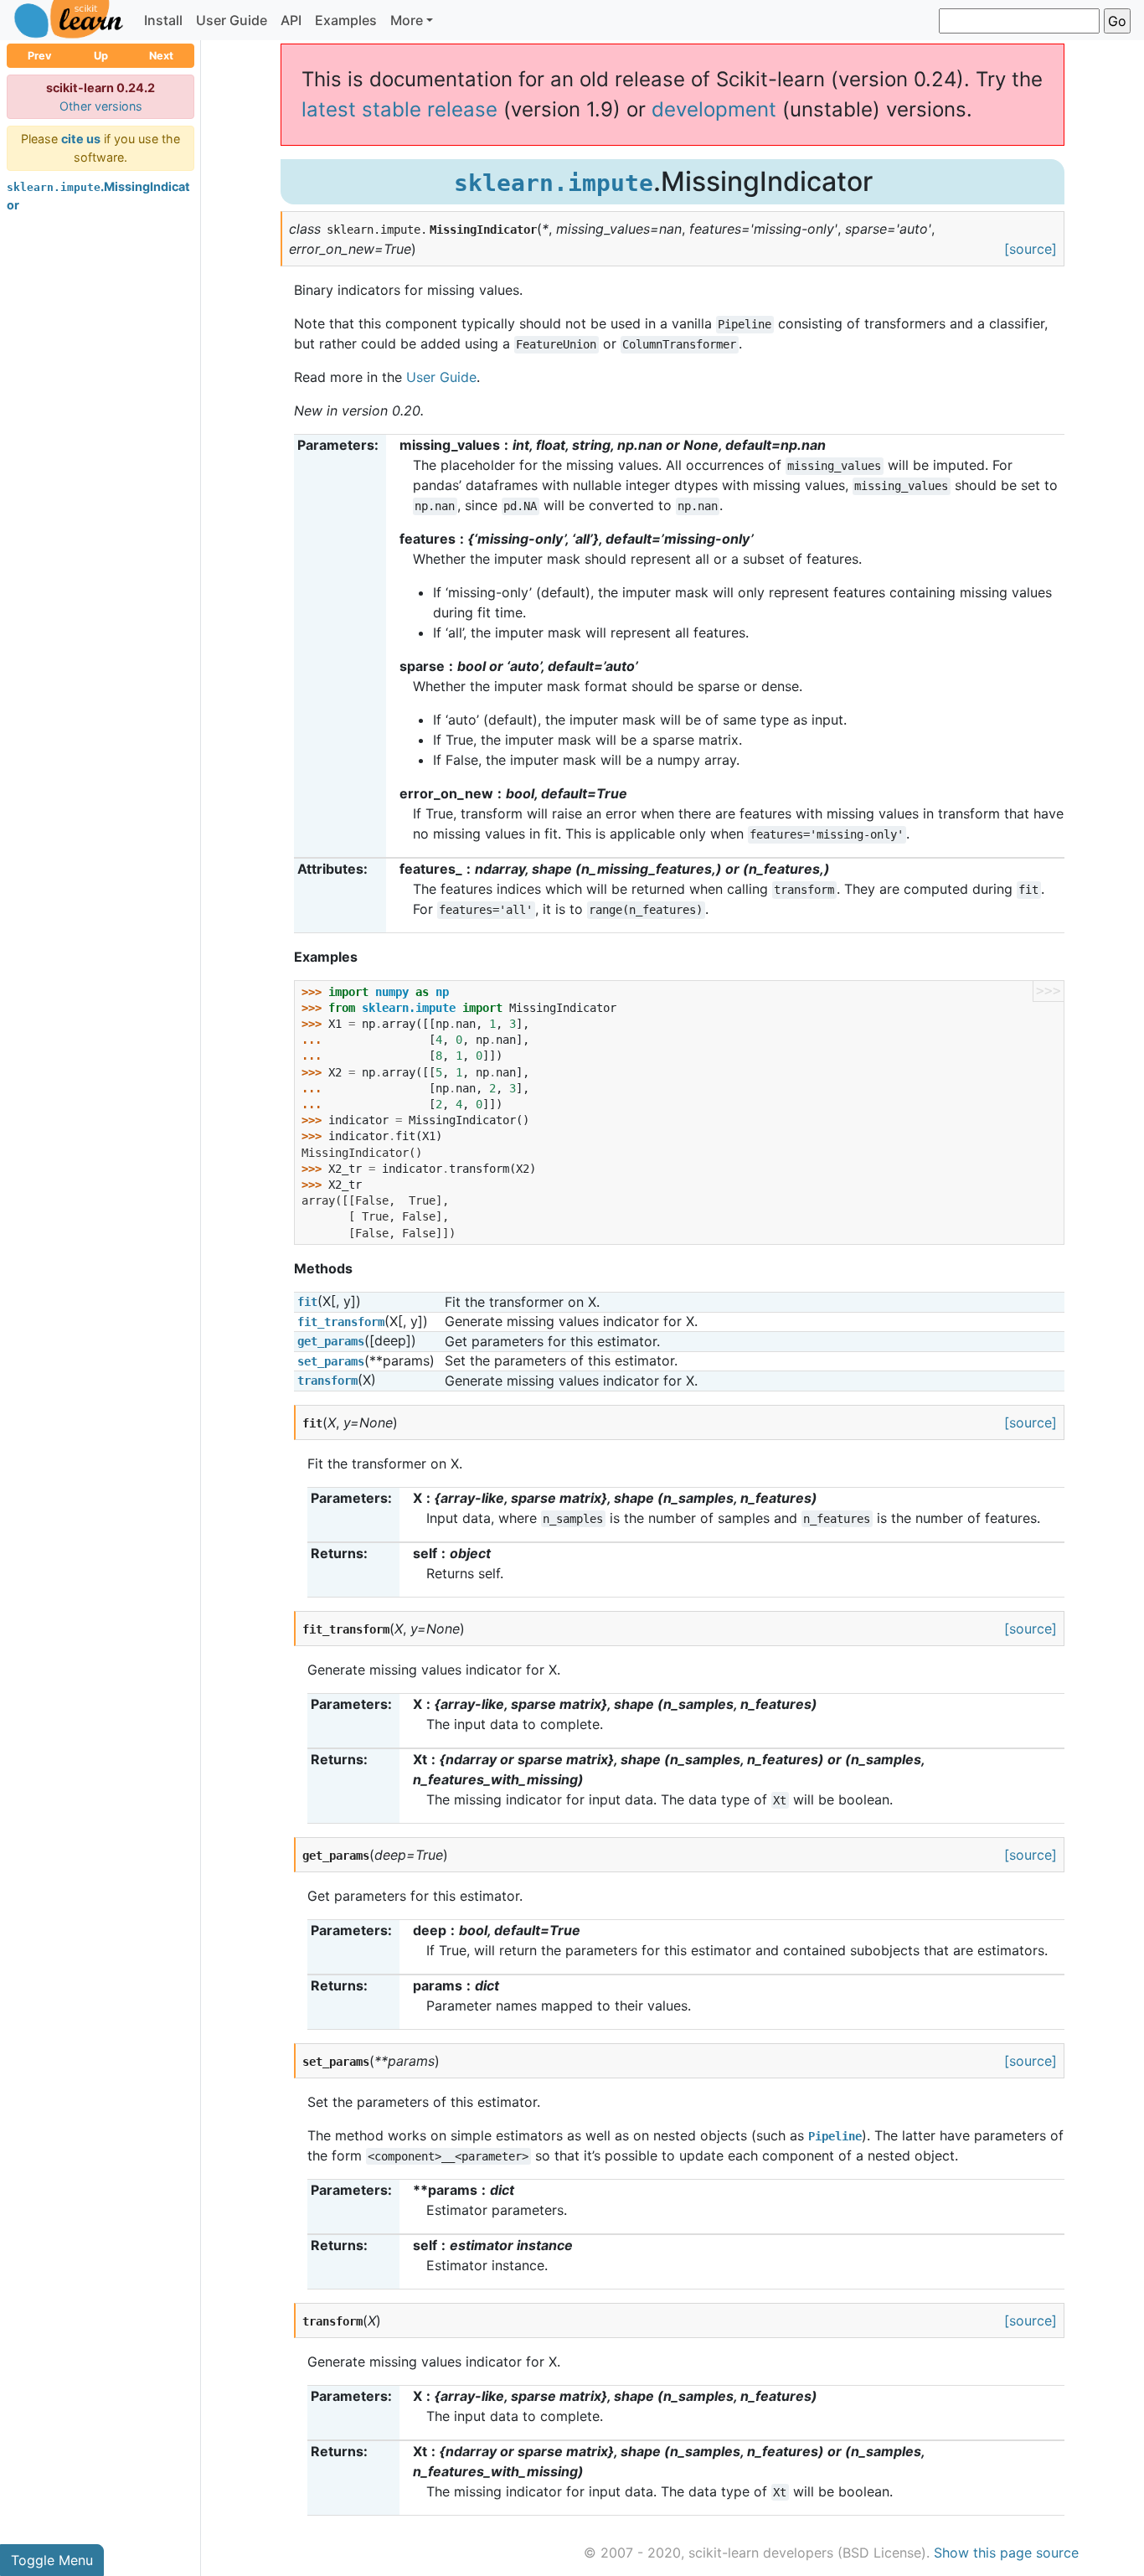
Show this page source (1006, 2553)
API (291, 20)
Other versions (101, 106)
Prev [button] (40, 56)
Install (163, 20)
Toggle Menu (52, 2560)
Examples (346, 20)
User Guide (232, 20)
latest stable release (399, 109)
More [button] (407, 20)
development (714, 109)
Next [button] (161, 56)
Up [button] (101, 56)
